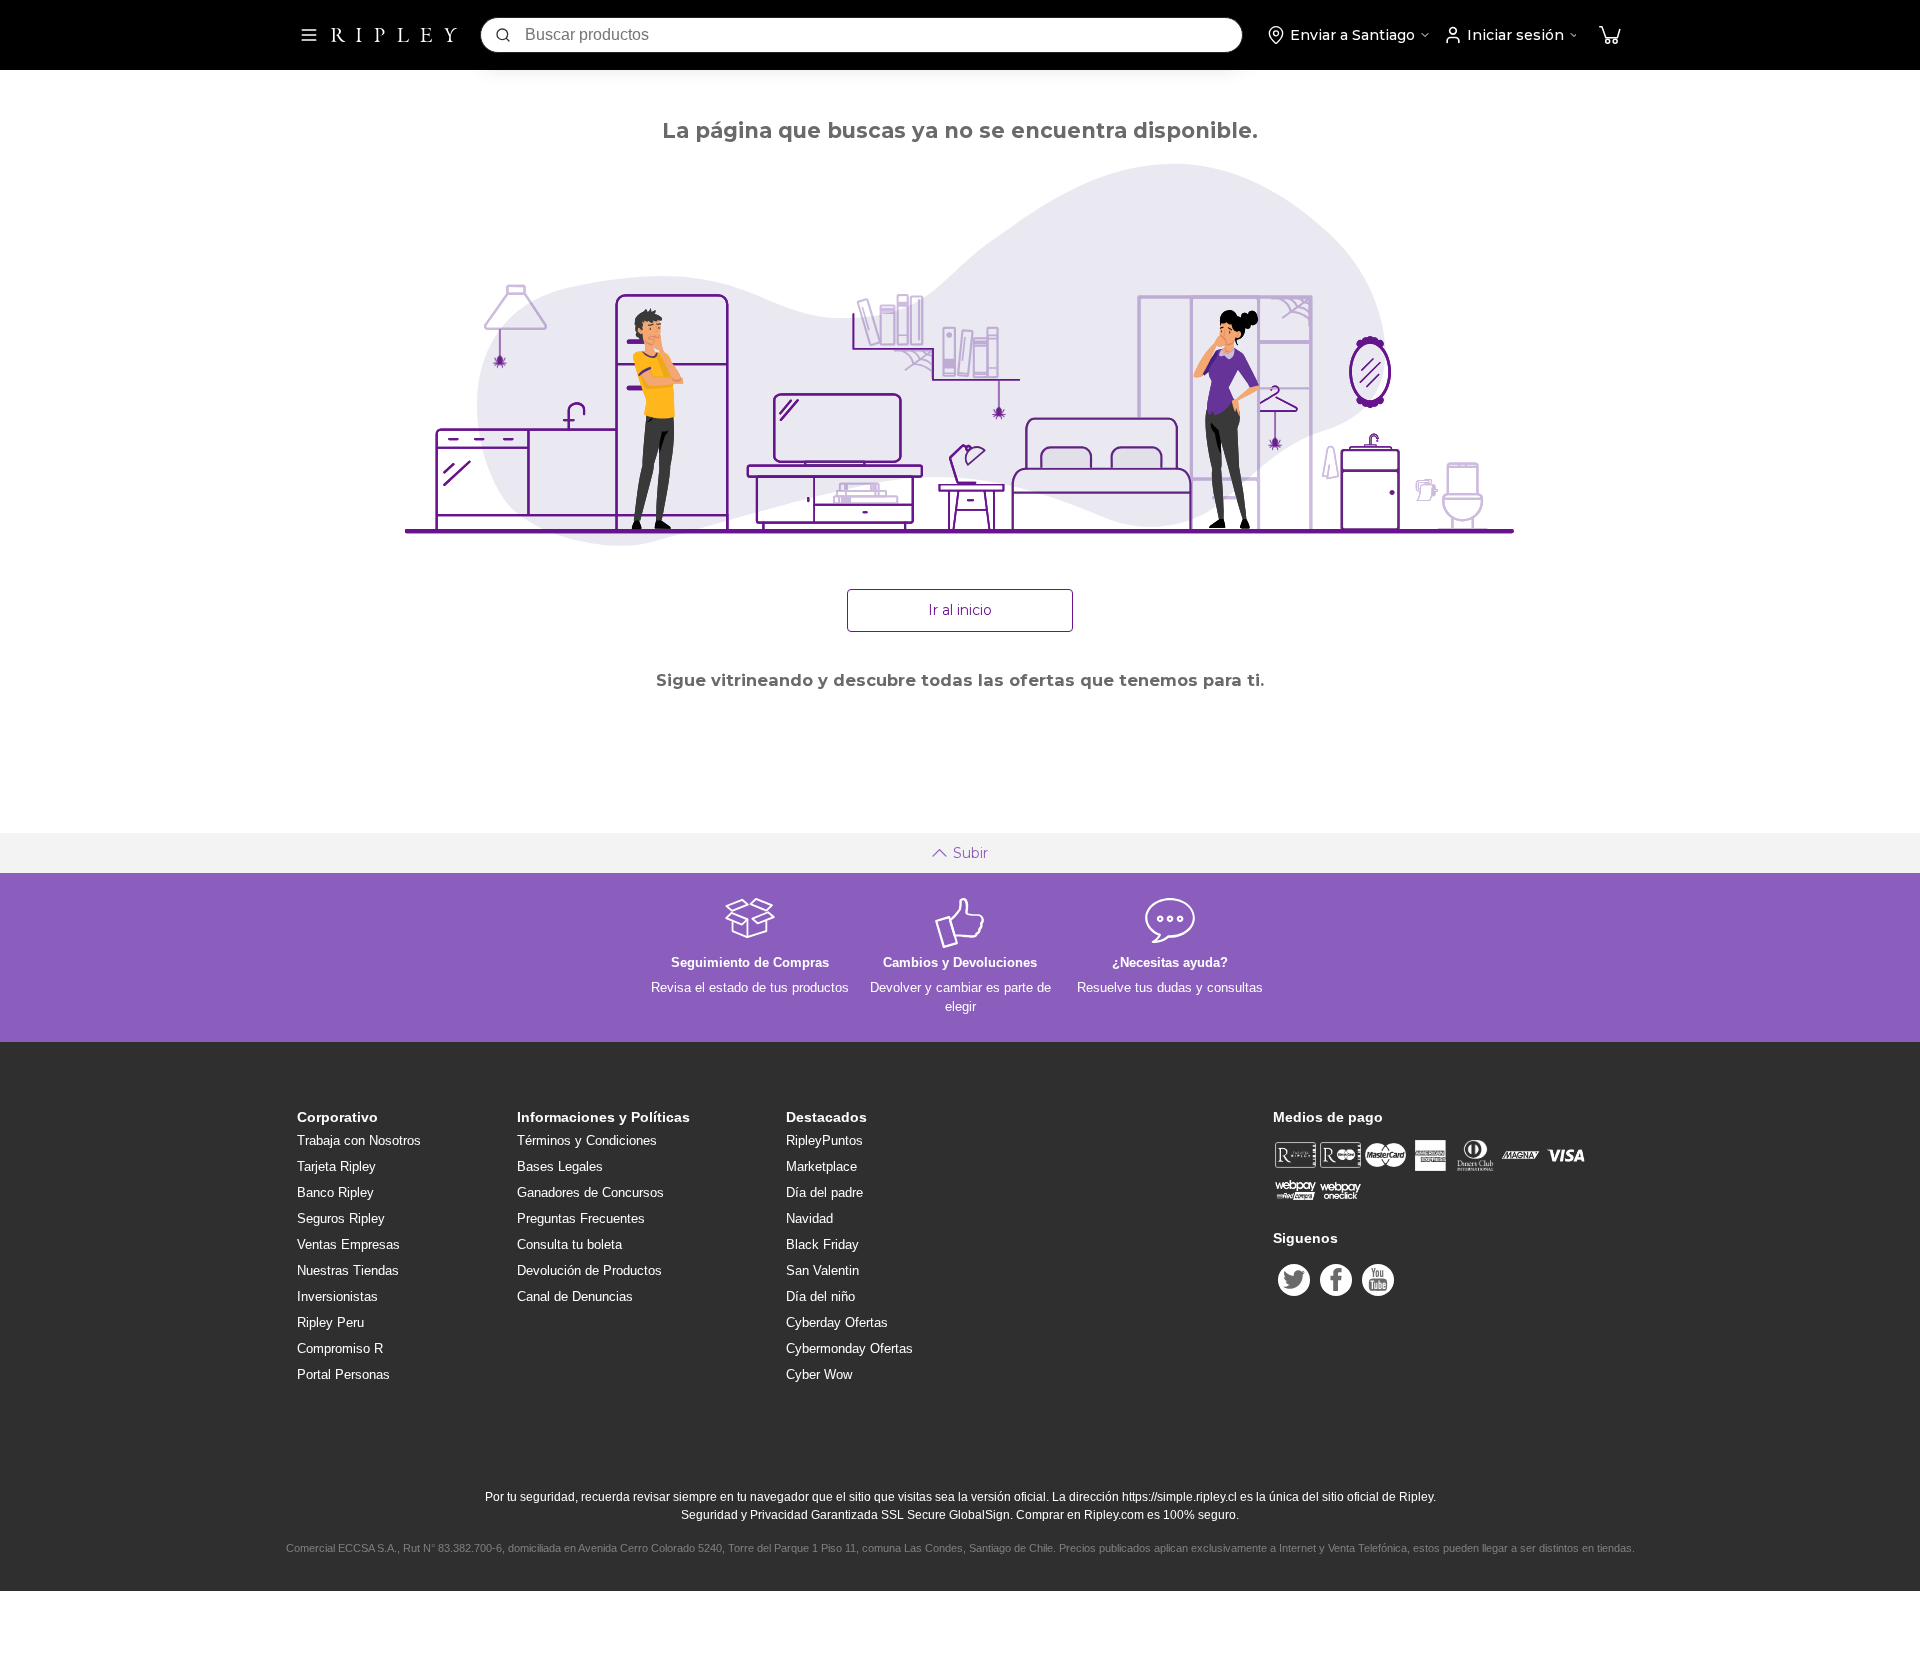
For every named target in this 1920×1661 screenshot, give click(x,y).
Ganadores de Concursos (590, 1192)
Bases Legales (560, 1166)
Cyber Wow (819, 1374)
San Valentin (822, 1270)
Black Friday (822, 1244)
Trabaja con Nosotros (359, 1140)
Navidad (809, 1218)
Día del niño (820, 1296)
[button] (1610, 35)
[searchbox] (883, 35)
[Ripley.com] (394, 35)
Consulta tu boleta (569, 1244)
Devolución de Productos (589, 1270)
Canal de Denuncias (575, 1296)
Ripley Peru (330, 1322)
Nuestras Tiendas (348, 1270)
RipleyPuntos (824, 1140)
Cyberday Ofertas (837, 1322)
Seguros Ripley (341, 1218)
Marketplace (821, 1166)
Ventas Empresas (348, 1244)
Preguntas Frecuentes (581, 1218)
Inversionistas (337, 1296)
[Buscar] (503, 35)
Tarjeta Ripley (336, 1166)
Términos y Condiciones (587, 1140)
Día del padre (824, 1192)
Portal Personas (343, 1374)
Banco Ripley (335, 1192)
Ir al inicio (960, 610)
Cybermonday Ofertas (849, 1348)
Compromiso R (340, 1348)
